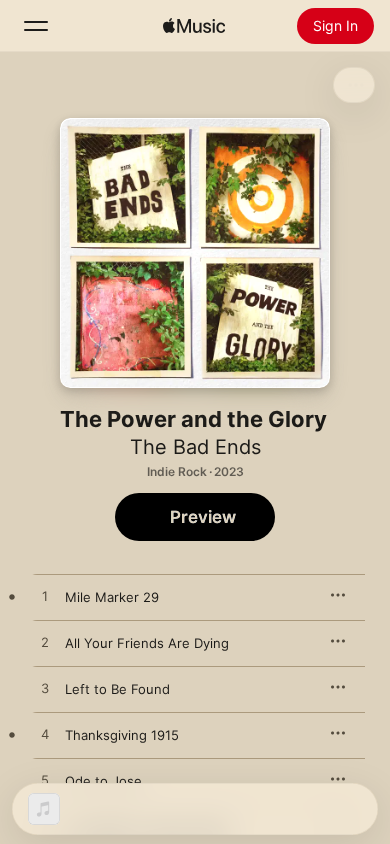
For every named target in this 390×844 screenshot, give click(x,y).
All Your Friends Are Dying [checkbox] (147, 643)
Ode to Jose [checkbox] (103, 781)
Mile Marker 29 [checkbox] (112, 597)
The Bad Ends (195, 447)
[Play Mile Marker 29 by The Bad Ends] (45, 597)
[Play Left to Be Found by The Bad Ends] (45, 689)
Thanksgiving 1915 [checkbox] (122, 735)
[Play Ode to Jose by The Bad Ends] (45, 781)
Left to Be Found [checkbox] (117, 689)
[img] (194, 26)
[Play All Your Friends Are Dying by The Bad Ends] (45, 643)
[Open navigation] (36, 26)
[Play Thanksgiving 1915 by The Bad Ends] (45, 735)
